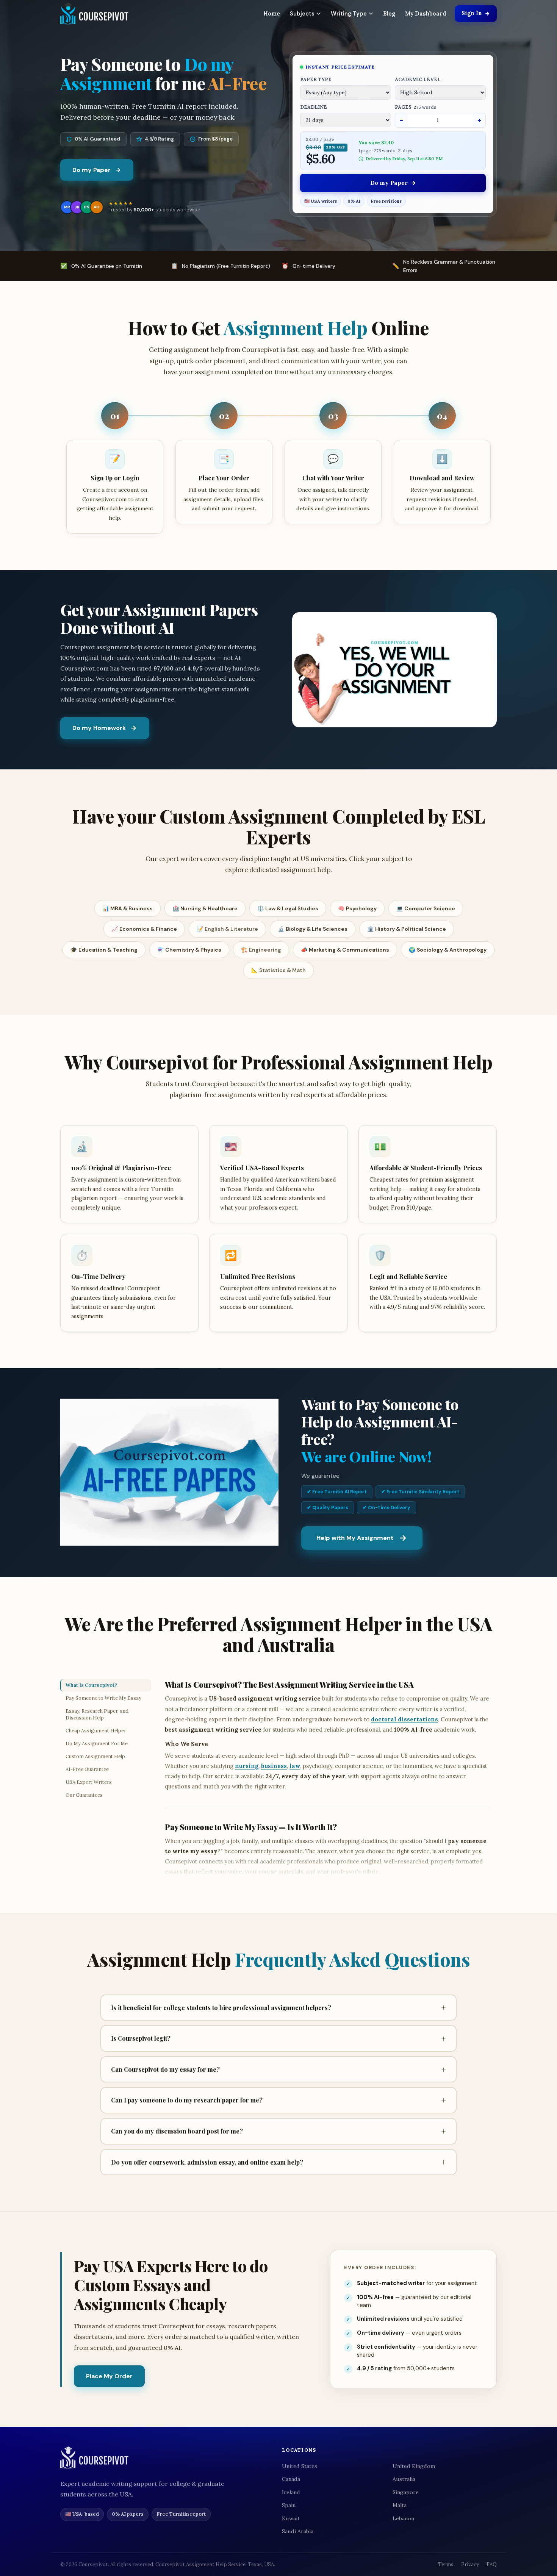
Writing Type (349, 14)
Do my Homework (99, 728)
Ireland (291, 2492)
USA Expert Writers (89, 1782)
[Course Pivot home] (94, 14)
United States (300, 2466)
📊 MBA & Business (128, 908)
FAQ (492, 2564)
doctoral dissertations (404, 1719)
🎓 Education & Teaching (104, 950)
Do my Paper (92, 170)
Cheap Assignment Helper (96, 1731)
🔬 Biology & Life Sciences (313, 929)
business (274, 1766)
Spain (289, 2505)
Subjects (302, 14)
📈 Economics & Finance (144, 929)
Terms (446, 2564)
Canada (291, 2479)
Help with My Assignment (355, 1538)
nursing (247, 1766)
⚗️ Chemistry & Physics (189, 950)
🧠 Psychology (357, 908)
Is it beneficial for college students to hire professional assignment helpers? (278, 2007)
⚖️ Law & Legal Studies (288, 908)
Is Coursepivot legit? (278, 2038)
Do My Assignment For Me (97, 1744)
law (295, 1766)
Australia (404, 2479)
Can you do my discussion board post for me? (278, 2131)
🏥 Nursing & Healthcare (205, 908)
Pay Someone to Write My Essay (103, 1698)
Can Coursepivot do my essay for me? (278, 2070)
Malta (400, 2505)
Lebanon (403, 2518)
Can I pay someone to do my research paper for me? (278, 2100)
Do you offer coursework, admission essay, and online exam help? (278, 2162)
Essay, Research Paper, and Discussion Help (97, 1714)
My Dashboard (426, 13)
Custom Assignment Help (95, 1756)
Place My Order (109, 2376)
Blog (389, 13)
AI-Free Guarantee (87, 1769)
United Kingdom (414, 2466)
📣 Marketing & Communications (345, 950)
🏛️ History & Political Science (407, 929)
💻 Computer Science (426, 908)
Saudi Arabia (298, 2531)
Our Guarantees (84, 1795)
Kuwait (291, 2518)
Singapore (406, 2492)
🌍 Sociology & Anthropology (448, 950)
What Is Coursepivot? (91, 1685)
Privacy (470, 2564)
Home (272, 13)
